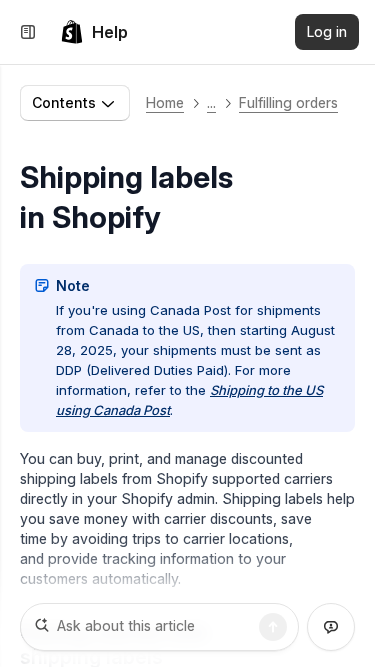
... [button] (211, 102)
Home (165, 102)
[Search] (273, 627)
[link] (94, 32)
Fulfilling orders (288, 102)
